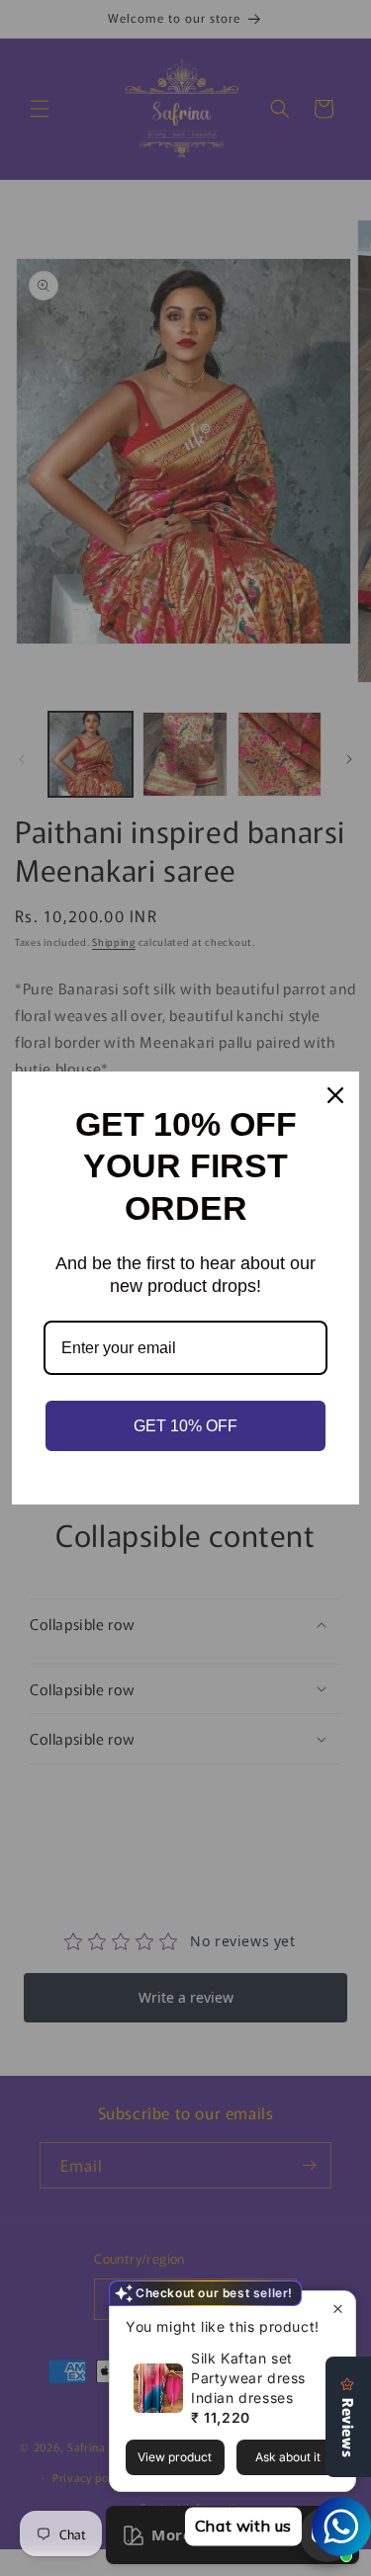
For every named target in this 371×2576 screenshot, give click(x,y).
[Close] (335, 1095)
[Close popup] (338, 2309)
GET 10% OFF (185, 1426)
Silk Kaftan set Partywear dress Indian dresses (248, 2378)
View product (175, 2457)
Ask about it (288, 2457)
